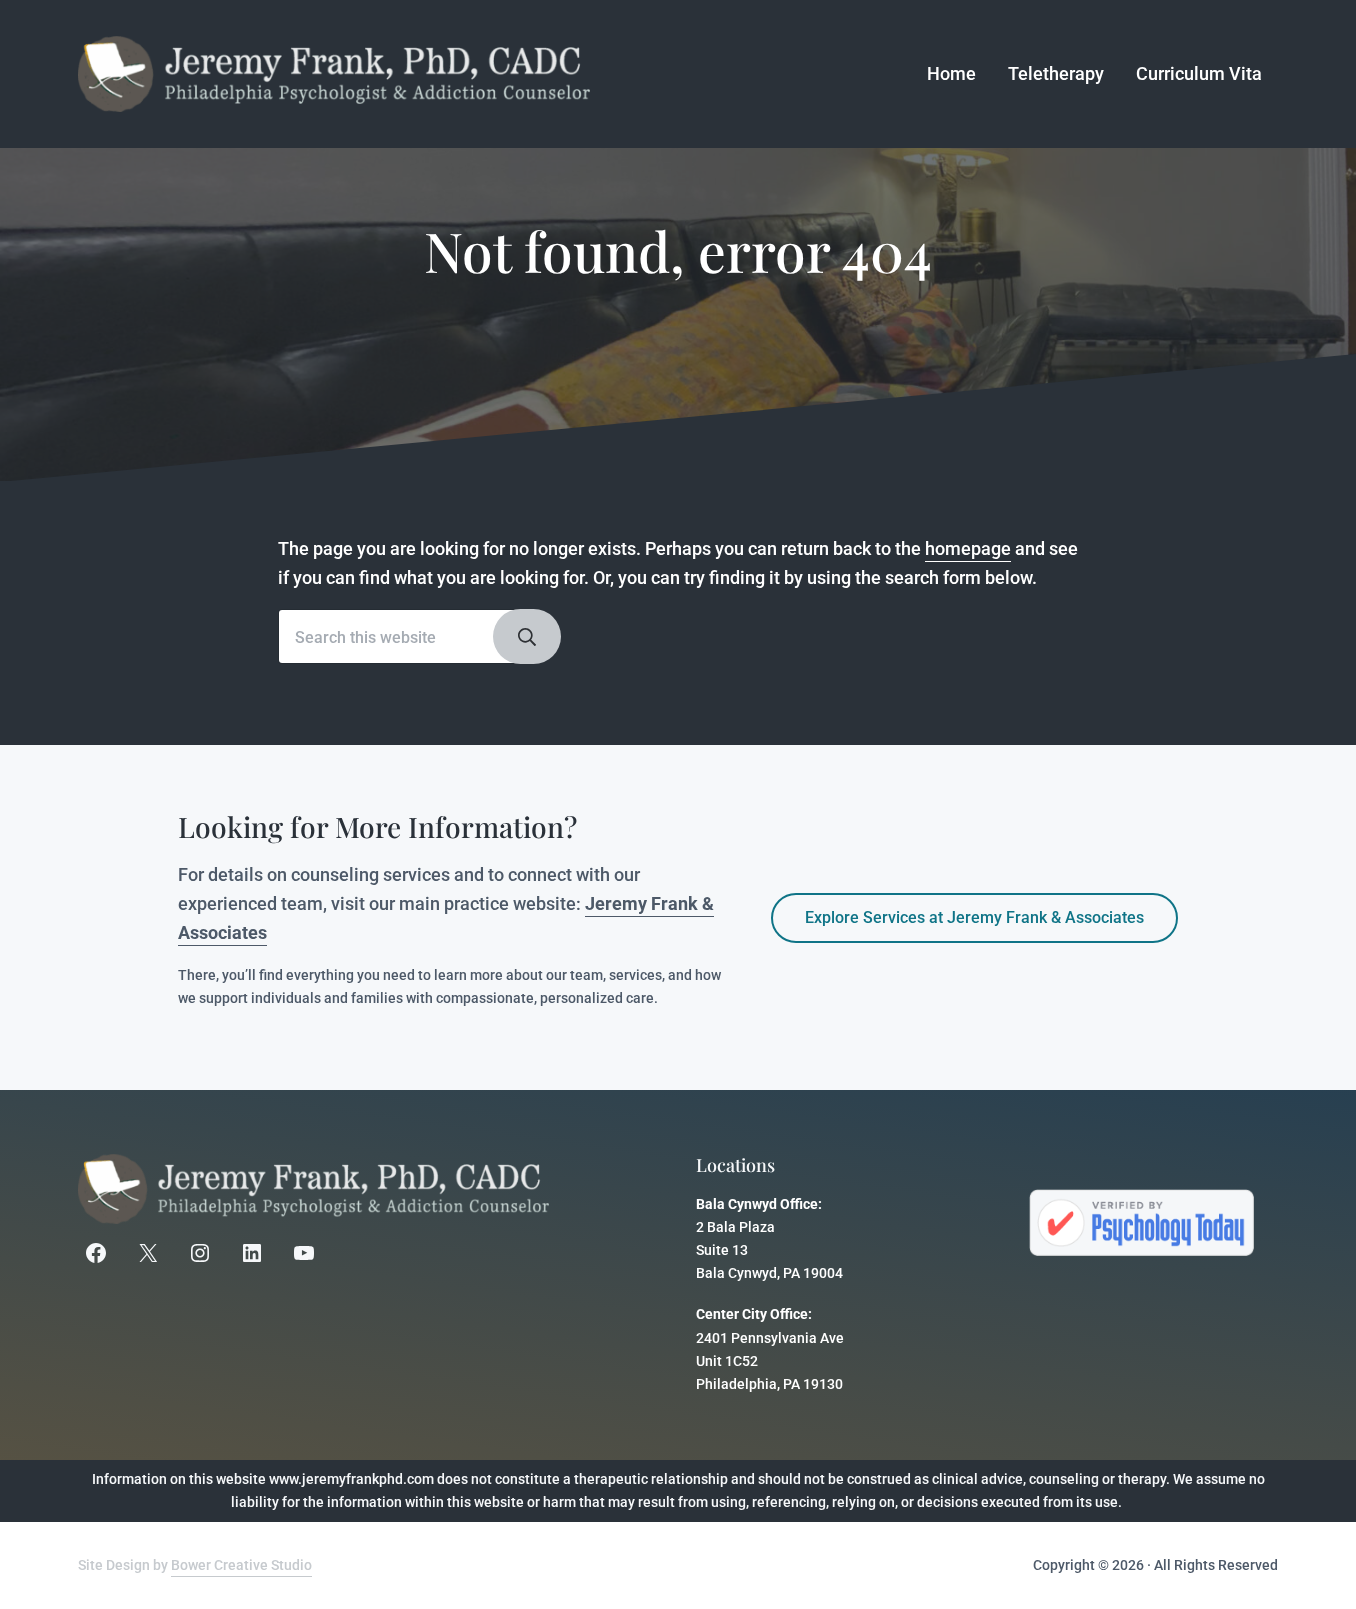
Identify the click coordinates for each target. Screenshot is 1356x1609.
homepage (968, 548)
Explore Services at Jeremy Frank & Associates (974, 917)
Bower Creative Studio (241, 1565)
